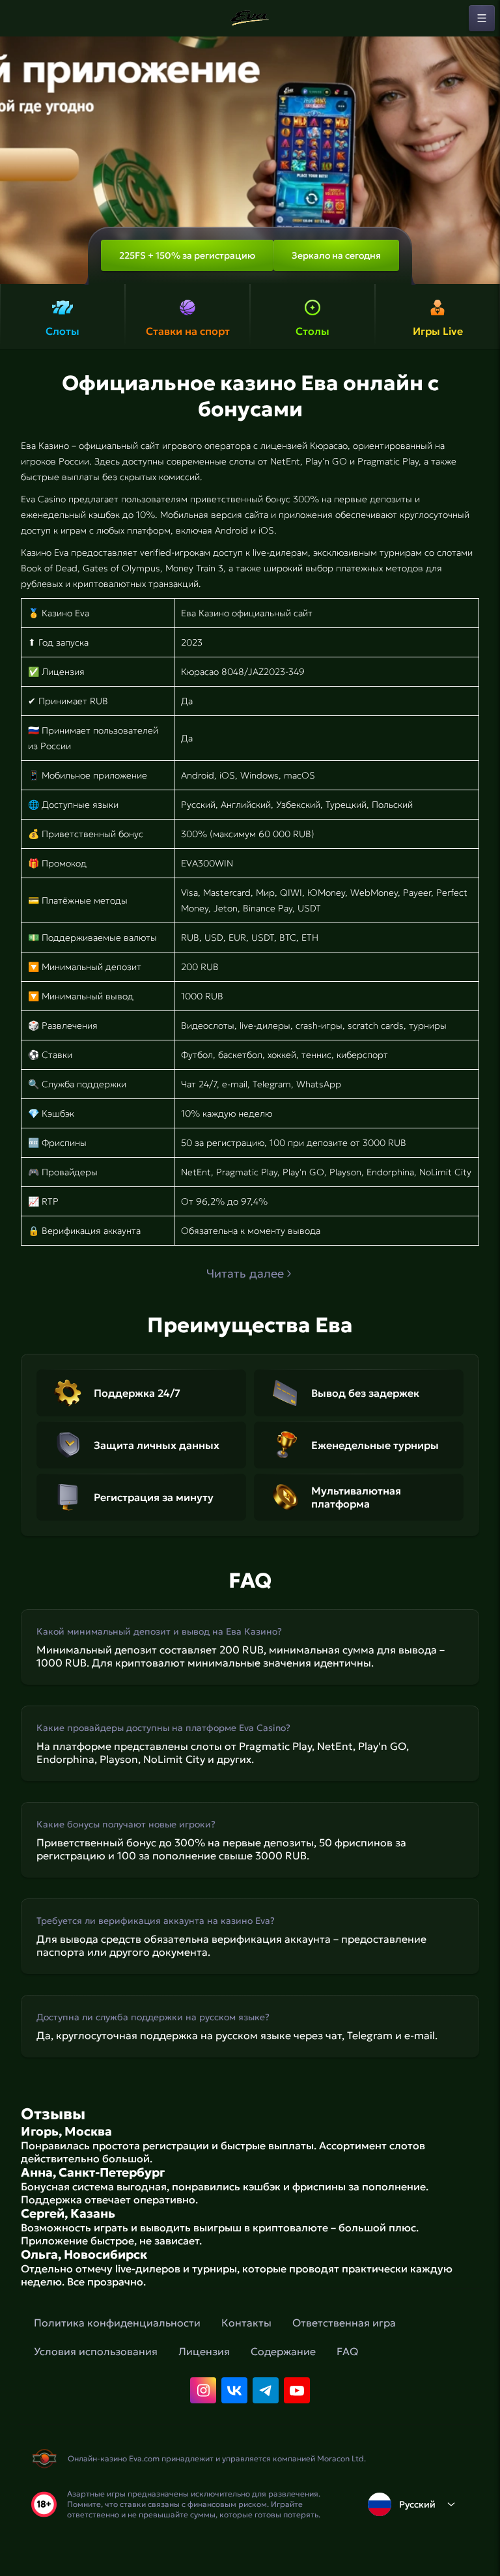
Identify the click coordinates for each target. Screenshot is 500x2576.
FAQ (347, 2351)
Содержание (283, 2351)
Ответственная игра (344, 2323)
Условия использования (96, 2351)
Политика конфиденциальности (117, 2323)
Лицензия (204, 2351)
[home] (250, 18)
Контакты (246, 2323)
